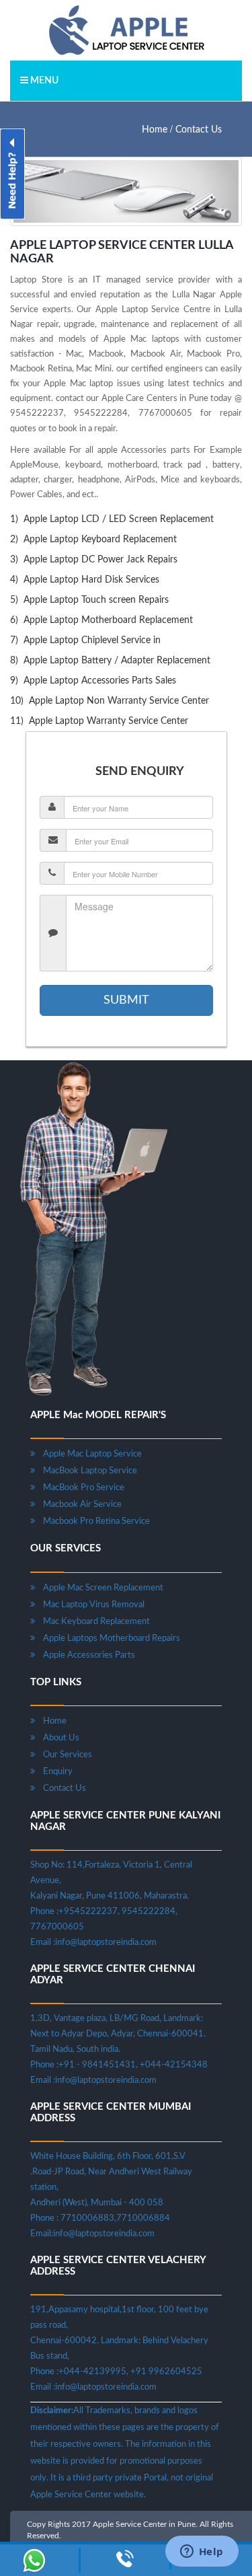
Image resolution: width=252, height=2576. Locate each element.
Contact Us (199, 130)
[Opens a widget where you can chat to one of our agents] (202, 2552)
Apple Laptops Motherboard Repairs (108, 1639)
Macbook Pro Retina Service (92, 1521)
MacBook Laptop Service (86, 1471)
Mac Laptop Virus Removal (90, 1605)
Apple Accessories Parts (85, 1655)
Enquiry (54, 1772)
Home (155, 130)
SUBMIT (126, 1000)
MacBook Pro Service (80, 1488)
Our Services (64, 1755)
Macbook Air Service (78, 1505)
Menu (43, 81)
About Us (57, 1738)
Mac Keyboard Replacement (92, 1622)
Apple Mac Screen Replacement (99, 1588)
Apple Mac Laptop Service (88, 1454)
